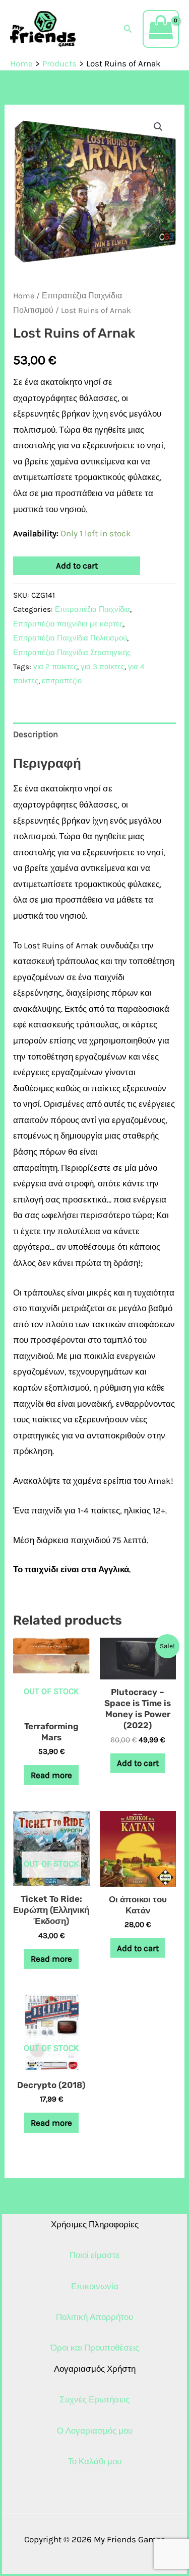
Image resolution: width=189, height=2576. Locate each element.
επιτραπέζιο (62, 681)
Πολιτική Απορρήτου (94, 2317)
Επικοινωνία (95, 2286)
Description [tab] (36, 734)
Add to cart (77, 566)
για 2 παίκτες (55, 667)
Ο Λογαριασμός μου (95, 2431)
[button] (128, 29)
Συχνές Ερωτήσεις (94, 2399)
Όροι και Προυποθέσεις (95, 2348)
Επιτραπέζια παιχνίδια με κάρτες (68, 624)
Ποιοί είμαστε (95, 2255)
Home (24, 296)
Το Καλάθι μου (95, 2461)
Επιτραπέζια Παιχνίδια (92, 609)
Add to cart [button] (138, 1763)
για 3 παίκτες (103, 667)
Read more (51, 1775)
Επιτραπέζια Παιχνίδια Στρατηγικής (72, 653)
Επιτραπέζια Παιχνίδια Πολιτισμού (70, 638)
